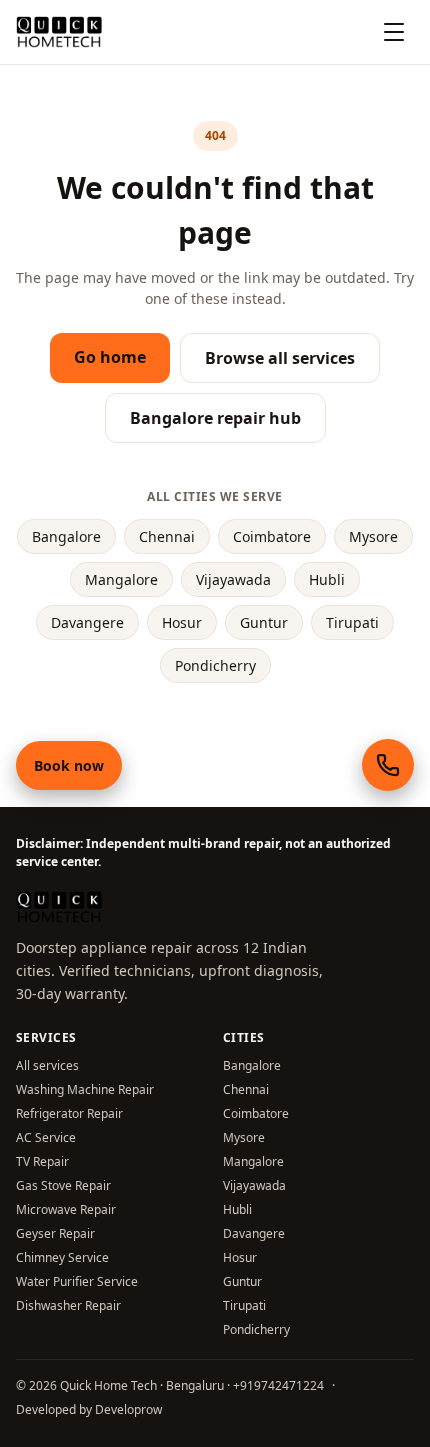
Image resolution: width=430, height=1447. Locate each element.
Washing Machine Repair (85, 1089)
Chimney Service (62, 1257)
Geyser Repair (55, 1233)
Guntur (264, 622)
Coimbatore (272, 536)
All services (47, 1065)
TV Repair (42, 1161)
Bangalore (66, 536)
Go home (110, 357)
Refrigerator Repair (69, 1113)
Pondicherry (215, 665)
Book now (69, 765)
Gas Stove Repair (63, 1185)
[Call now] (388, 765)
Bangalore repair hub (215, 418)
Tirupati (352, 622)
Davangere (87, 622)
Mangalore (121, 579)
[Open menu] (394, 32)
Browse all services (280, 358)
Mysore (373, 536)
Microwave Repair (66, 1209)
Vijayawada (233, 579)
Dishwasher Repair (68, 1305)
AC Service (46, 1137)
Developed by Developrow (89, 1409)
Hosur (182, 622)
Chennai (167, 536)
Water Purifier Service (77, 1281)
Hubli (327, 579)
